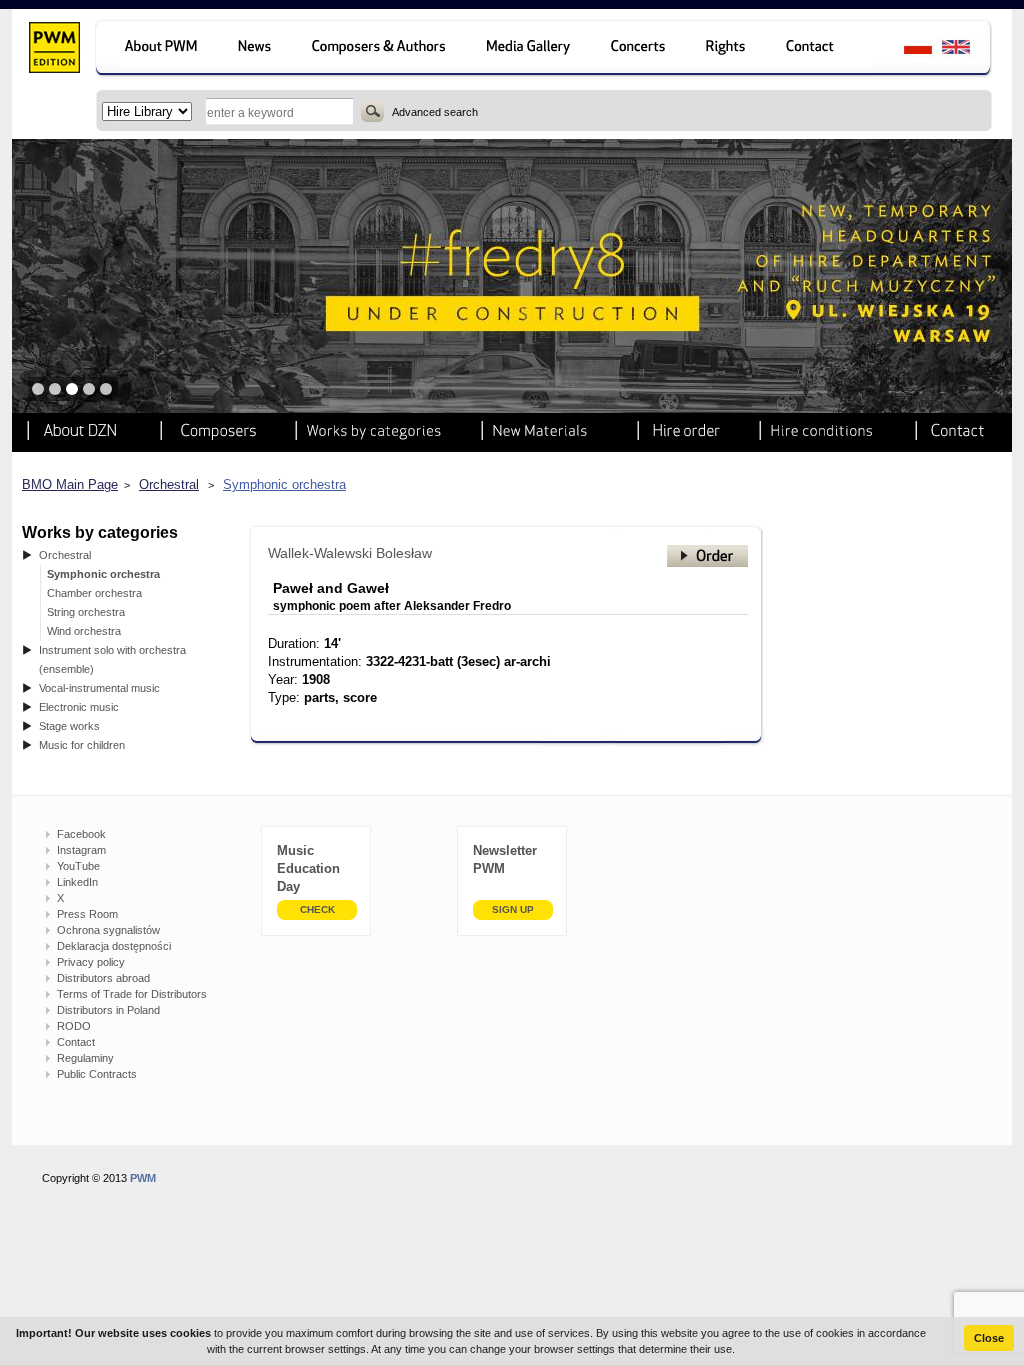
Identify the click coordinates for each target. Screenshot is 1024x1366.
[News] (256, 49)
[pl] (905, 49)
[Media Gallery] (530, 49)
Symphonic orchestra (284, 484)
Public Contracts (97, 1074)
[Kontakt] (819, 49)
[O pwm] (157, 49)
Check (317, 909)
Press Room (87, 914)
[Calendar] (640, 49)
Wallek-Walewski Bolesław (350, 553)
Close (989, 1338)
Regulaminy (85, 1058)
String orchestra (86, 612)
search (372, 111)
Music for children (82, 745)
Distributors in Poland (108, 1010)
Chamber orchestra (94, 593)
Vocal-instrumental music (99, 688)
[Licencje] (726, 49)
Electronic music (79, 707)
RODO (74, 1026)
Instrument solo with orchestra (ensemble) (112, 659)
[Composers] (380, 49)
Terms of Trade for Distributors (132, 994)
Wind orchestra (84, 631)
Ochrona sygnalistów (108, 930)
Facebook (81, 834)
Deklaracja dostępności (114, 946)
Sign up (513, 909)
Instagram (81, 850)
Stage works (69, 726)
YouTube (78, 866)
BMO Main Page (70, 484)
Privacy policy (91, 962)
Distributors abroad (103, 978)
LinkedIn (77, 882)
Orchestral (169, 484)
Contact (76, 1042)
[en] (967, 49)
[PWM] (53, 50)
